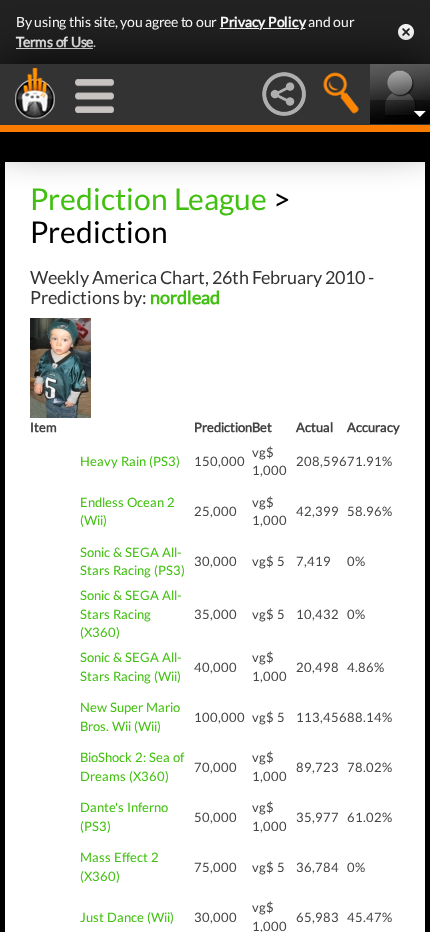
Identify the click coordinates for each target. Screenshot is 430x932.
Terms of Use (54, 41)
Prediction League (148, 198)
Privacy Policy (263, 21)
